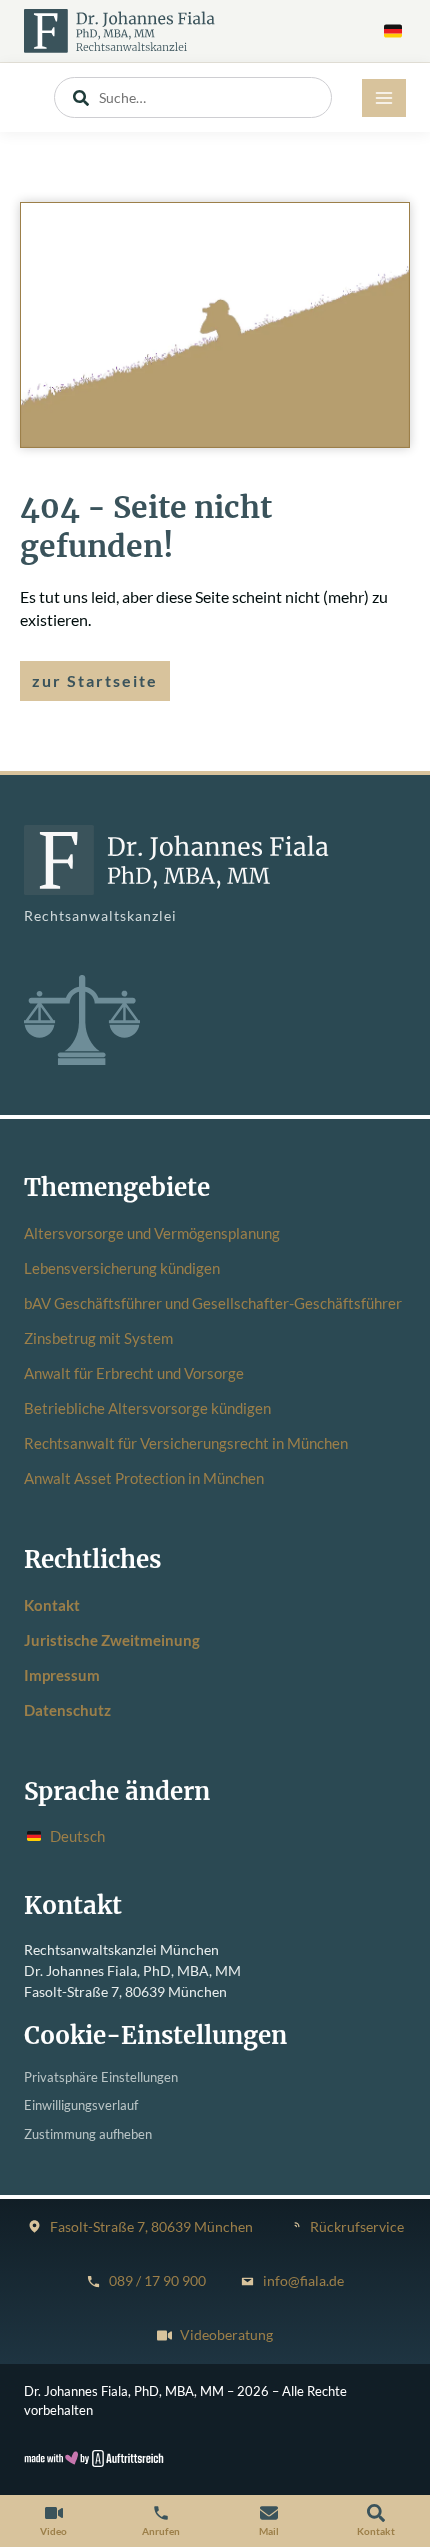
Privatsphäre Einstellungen (101, 2077)
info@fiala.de (303, 2281)
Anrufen (161, 2531)
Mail (269, 2531)
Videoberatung (226, 2335)
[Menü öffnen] (384, 98)
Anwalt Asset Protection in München (144, 1478)
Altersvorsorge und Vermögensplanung (152, 1233)
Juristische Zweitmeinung (112, 1640)
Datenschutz (67, 1710)
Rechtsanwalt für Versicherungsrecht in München (186, 1443)
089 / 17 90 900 (157, 2281)
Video (53, 2531)
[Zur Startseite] (119, 31)
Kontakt (52, 1605)
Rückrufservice (357, 2227)
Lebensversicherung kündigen (122, 1268)
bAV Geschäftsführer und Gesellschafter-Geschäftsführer (213, 1303)
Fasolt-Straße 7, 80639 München (151, 2227)
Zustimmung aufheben (88, 2134)
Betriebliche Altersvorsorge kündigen (147, 1408)
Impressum (62, 1675)
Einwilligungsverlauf (81, 2105)
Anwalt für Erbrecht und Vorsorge (134, 1373)
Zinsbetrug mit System (98, 1338)
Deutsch (77, 1836)
